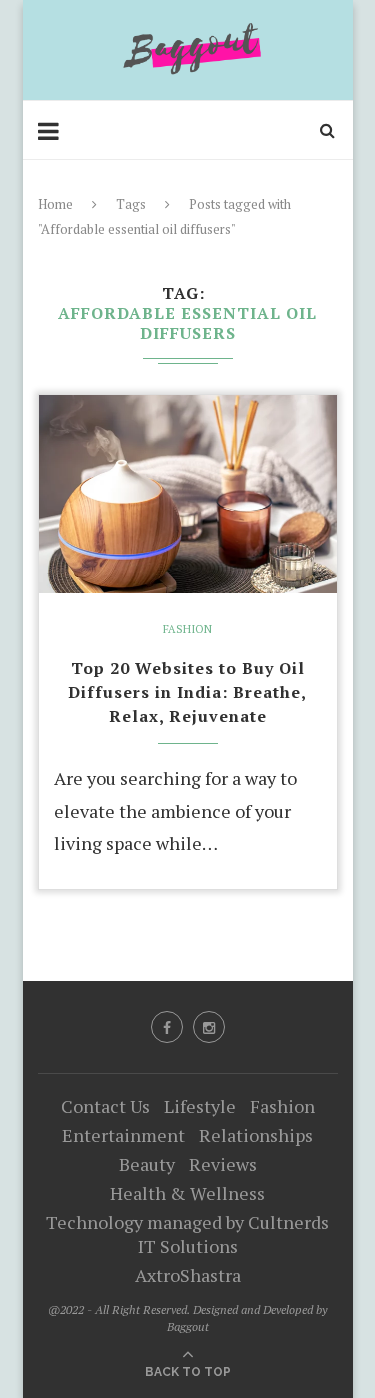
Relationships (256, 1135)
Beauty (147, 1164)
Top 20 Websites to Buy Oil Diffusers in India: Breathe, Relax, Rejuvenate (187, 692)
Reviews (223, 1164)
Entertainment (123, 1135)
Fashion (187, 629)
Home (55, 204)
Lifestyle (200, 1106)
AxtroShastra (188, 1275)
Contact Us (105, 1106)
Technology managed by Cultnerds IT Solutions (187, 1234)
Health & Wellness (187, 1193)
